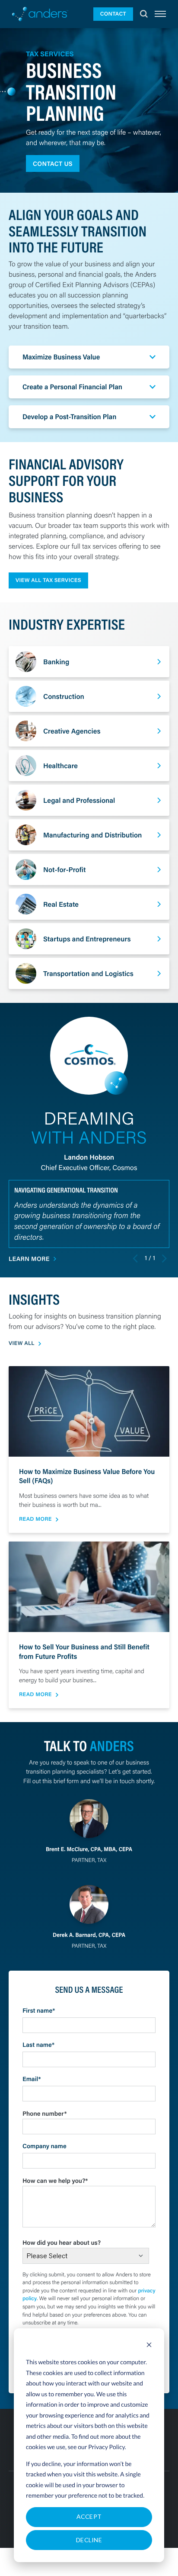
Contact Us (53, 163)
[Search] (144, 14)
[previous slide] (136, 1258)
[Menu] (160, 14)
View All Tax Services (48, 580)
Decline (89, 2540)
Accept (89, 2516)
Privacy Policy (106, 2447)
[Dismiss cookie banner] (149, 2346)
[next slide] (164, 1258)
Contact (113, 14)
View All (22, 1343)
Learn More (29, 1259)
